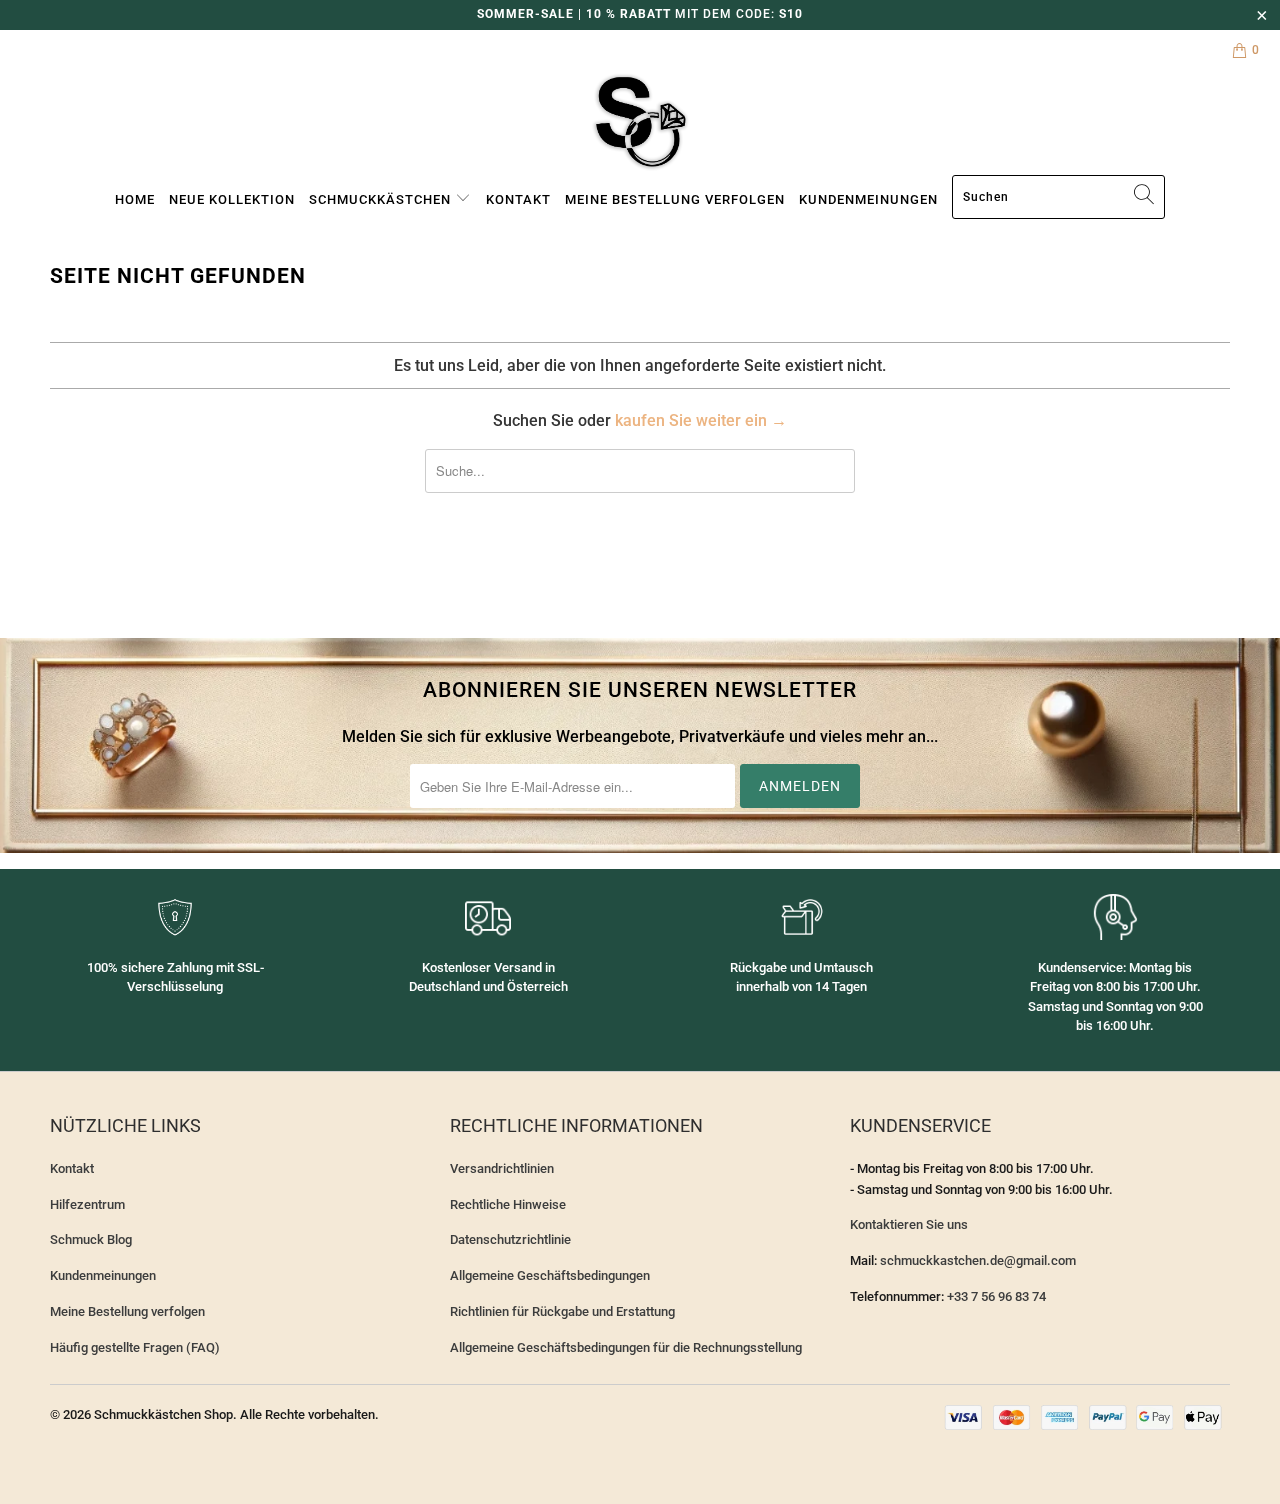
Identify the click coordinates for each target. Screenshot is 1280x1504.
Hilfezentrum (87, 1204)
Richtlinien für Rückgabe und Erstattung (562, 1311)
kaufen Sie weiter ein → (701, 420)
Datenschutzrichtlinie (510, 1239)
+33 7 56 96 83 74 (996, 1296)
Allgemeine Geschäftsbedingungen (550, 1275)
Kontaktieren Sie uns (909, 1224)
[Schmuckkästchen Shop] (640, 122)
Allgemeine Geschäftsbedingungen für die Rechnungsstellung (626, 1347)
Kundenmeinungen (868, 199)
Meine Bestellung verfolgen (675, 199)
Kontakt (518, 199)
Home (135, 199)
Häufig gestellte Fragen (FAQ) (135, 1347)
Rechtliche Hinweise (508, 1204)
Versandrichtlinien (502, 1168)
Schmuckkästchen (382, 199)
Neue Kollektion (232, 199)
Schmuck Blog (91, 1239)
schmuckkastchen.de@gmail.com (978, 1260)
